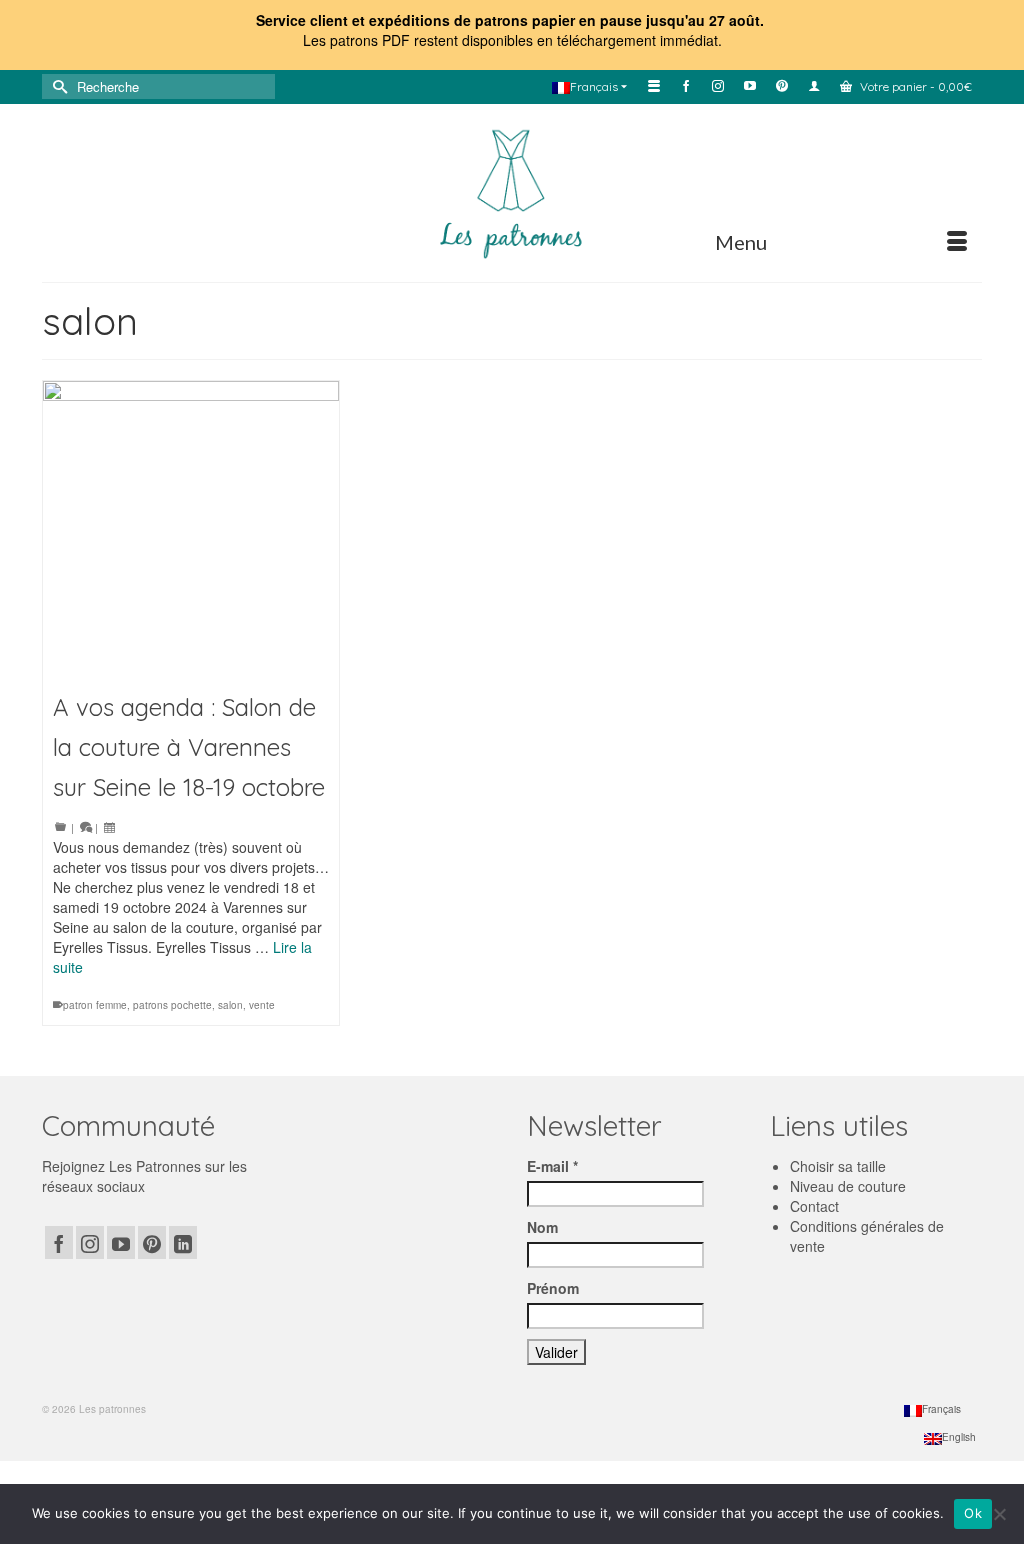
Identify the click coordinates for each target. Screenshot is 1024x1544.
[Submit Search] (57, 86)
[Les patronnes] (512, 191)
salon (230, 1005)
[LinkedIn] (183, 1242)
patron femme (95, 1005)
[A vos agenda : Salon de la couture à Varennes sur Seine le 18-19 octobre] (191, 529)
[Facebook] (59, 1242)
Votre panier (914, 86)
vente (262, 1005)
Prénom (553, 1288)
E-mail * (552, 1166)
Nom (542, 1227)
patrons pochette (172, 1005)
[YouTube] (121, 1242)
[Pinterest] (152, 1242)
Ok (973, 1513)
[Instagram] (90, 1242)
